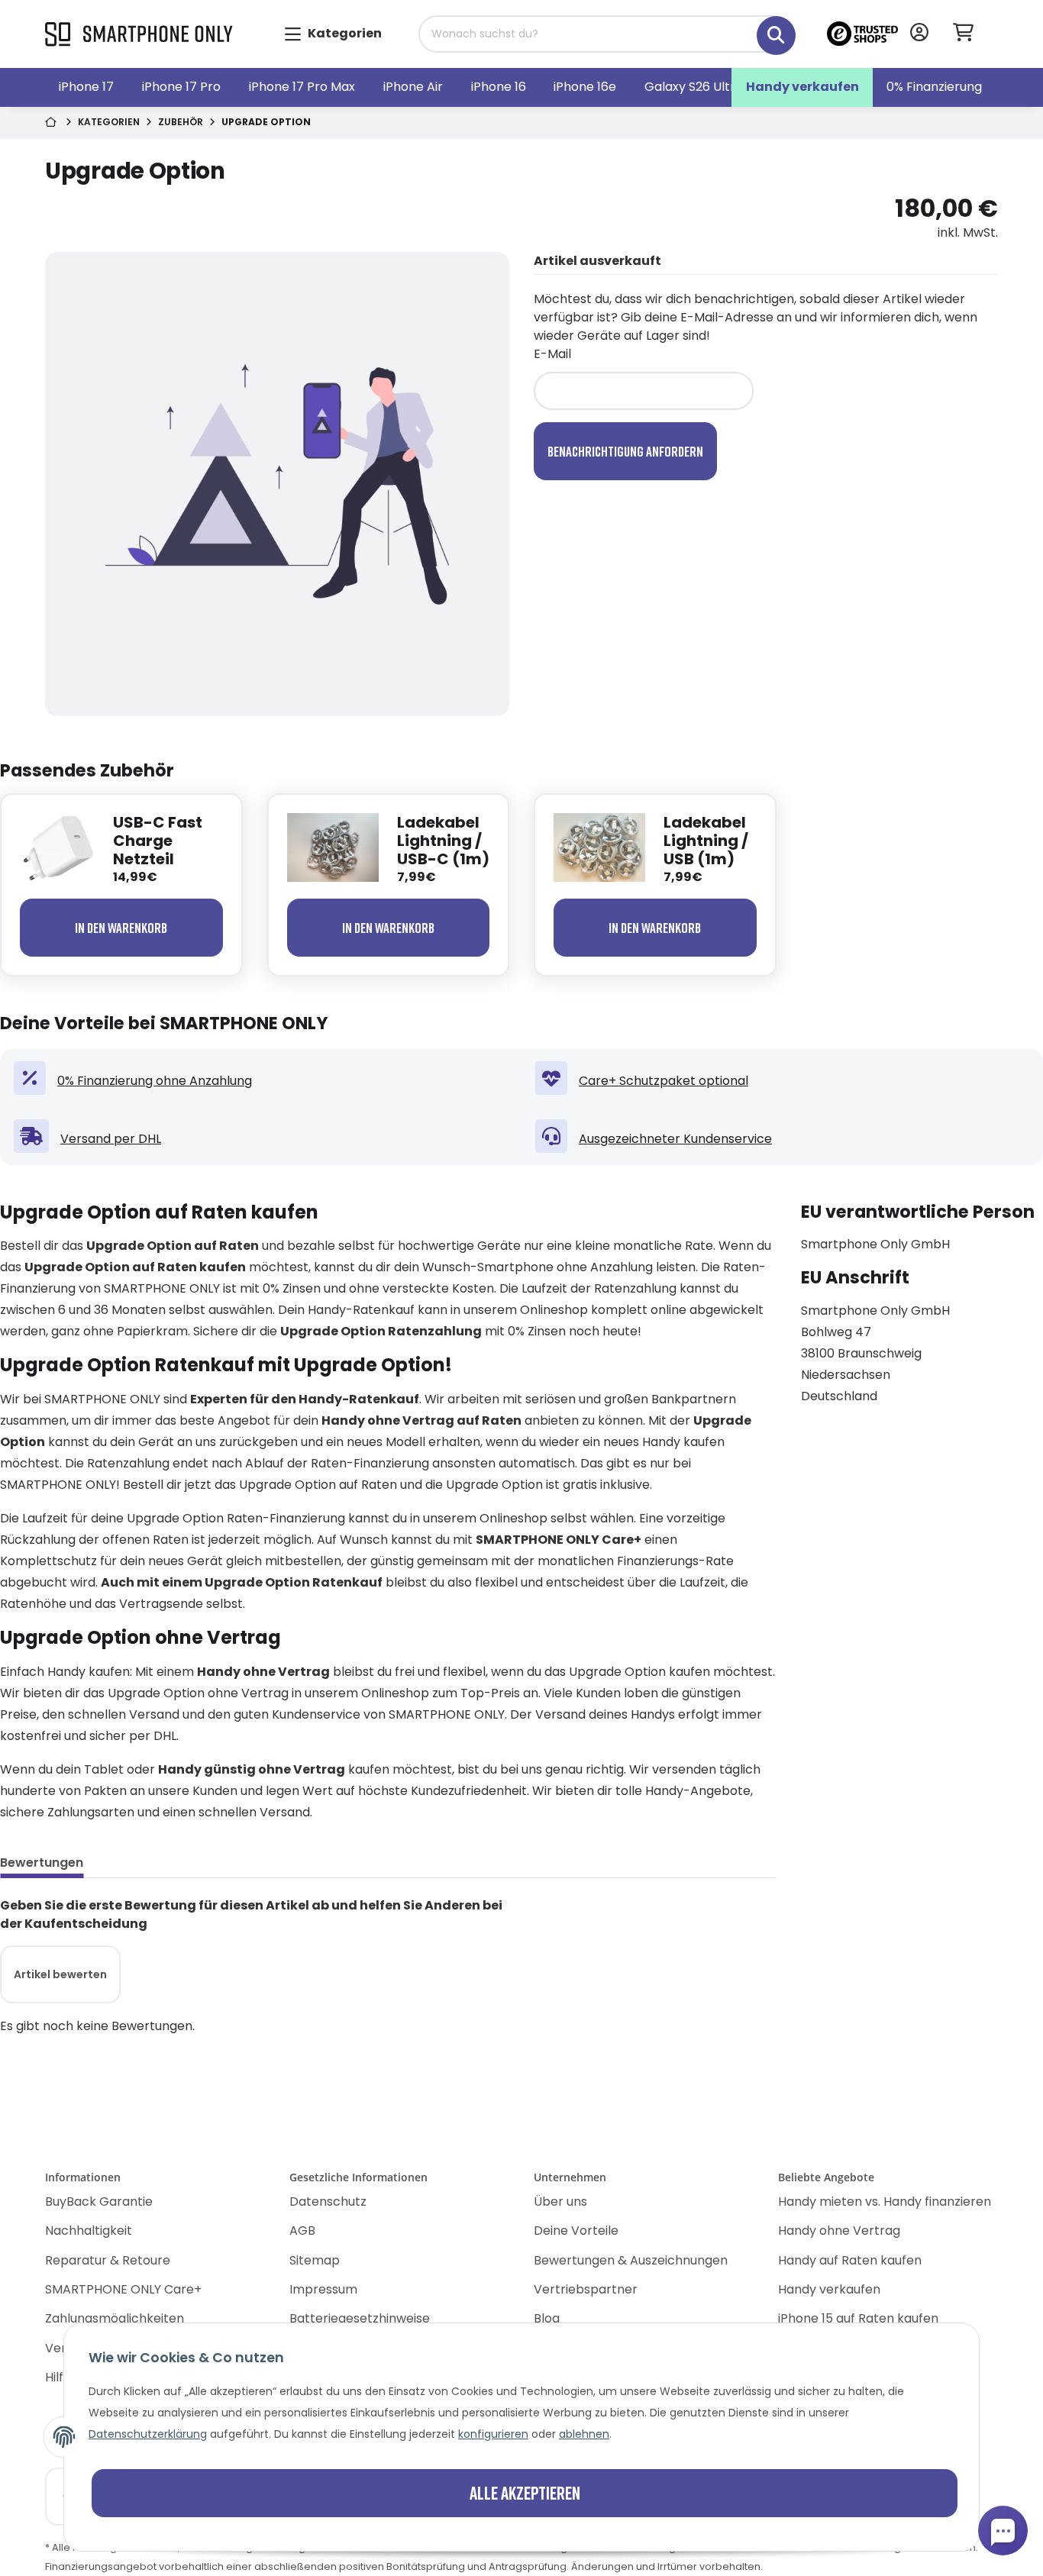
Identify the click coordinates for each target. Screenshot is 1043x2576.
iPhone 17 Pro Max (302, 87)
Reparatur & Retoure (108, 2260)
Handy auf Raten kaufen (850, 2260)
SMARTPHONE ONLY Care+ (123, 2289)
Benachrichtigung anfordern (625, 451)
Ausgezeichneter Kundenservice (675, 1139)
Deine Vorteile (576, 2231)
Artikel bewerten (60, 1974)
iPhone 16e (585, 87)
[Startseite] (52, 123)
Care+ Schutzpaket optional (664, 1081)
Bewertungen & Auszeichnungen (631, 2260)
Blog (547, 2318)
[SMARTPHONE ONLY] (139, 35)
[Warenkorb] (969, 34)
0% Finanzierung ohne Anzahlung (155, 1081)
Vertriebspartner (586, 2289)
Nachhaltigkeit (89, 2231)
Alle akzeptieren (525, 2492)
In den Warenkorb (121, 928)
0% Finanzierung (934, 87)
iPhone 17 (86, 87)
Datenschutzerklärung (148, 2434)
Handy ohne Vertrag (839, 2231)
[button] (919, 34)
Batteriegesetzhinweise (360, 2318)
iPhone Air (413, 87)
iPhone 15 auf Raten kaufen (858, 2318)
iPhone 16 (499, 87)
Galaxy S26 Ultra (694, 87)
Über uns (560, 2202)
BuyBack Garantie (99, 2202)
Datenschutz (328, 2202)
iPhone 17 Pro (181, 87)
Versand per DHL (111, 1139)
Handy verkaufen (802, 87)
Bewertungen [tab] (42, 1863)
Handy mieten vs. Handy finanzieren (885, 2202)
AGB (302, 2231)
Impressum (323, 2289)
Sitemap (315, 2260)
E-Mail (552, 354)
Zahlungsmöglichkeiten (115, 2318)
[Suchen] (765, 27)
